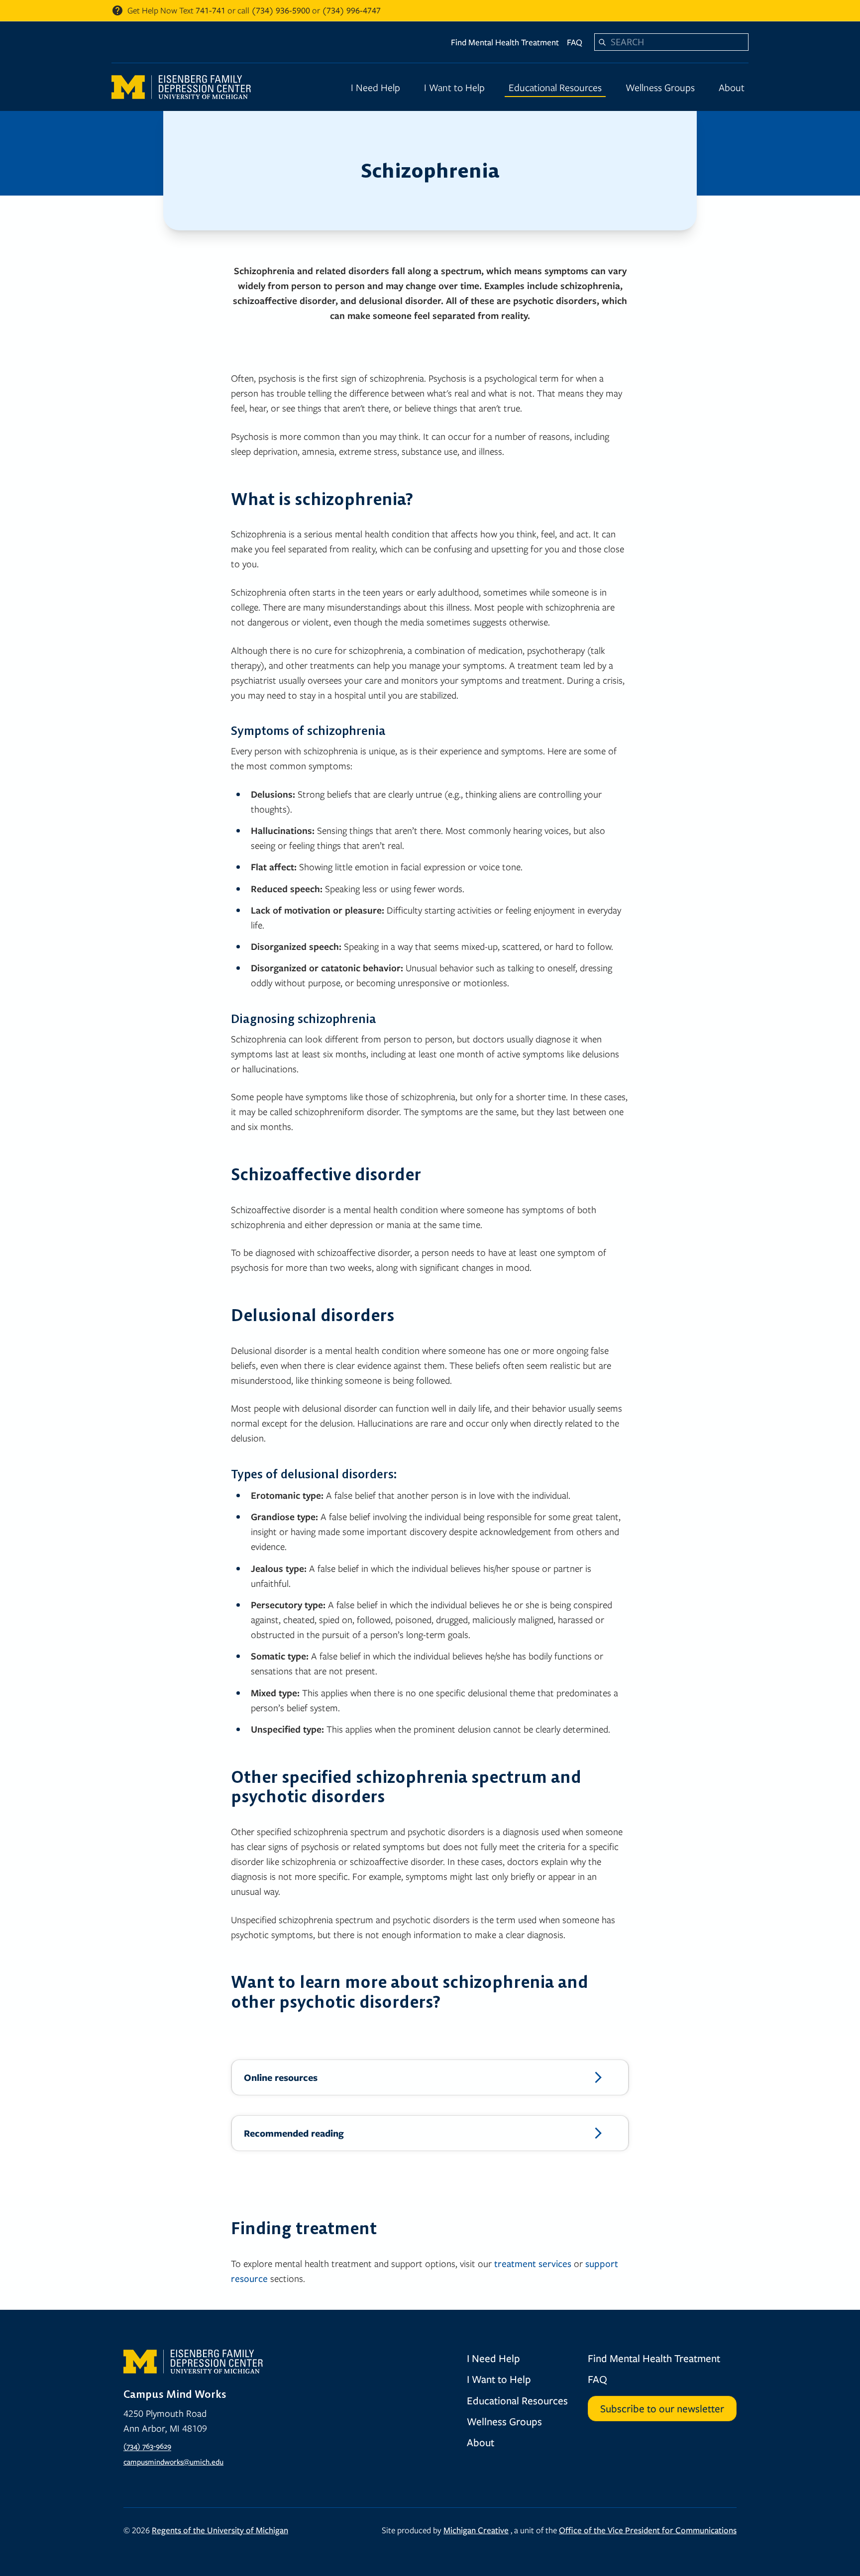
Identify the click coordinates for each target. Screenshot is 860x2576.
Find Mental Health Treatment (505, 42)
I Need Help (376, 87)
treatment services (533, 2263)
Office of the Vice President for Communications (648, 2530)
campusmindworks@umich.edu (173, 2462)
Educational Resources (555, 87)
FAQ (575, 42)
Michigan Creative (476, 2530)
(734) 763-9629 (147, 2446)
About (732, 87)
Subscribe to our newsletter (662, 2408)
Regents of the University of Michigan (220, 2530)
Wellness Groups (660, 87)
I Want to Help (454, 87)
